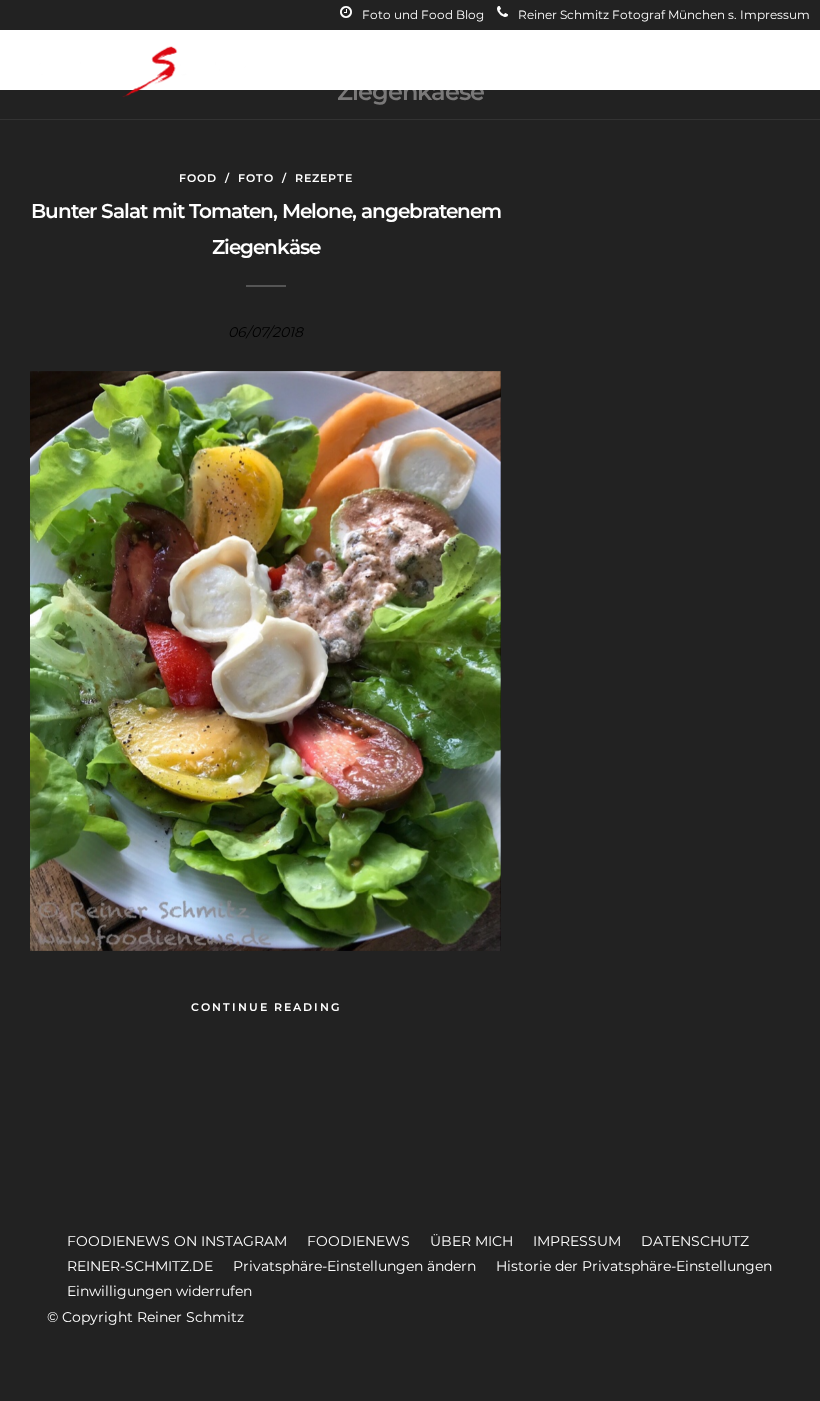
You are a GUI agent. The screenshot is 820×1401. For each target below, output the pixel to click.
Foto (256, 178)
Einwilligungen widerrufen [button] (159, 1291)
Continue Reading (266, 1007)
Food (198, 178)
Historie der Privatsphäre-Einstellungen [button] (634, 1266)
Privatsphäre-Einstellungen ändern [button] (354, 1266)
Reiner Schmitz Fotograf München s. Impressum (664, 14)
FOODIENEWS (358, 1241)
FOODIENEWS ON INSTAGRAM (177, 1241)
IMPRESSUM (577, 1241)
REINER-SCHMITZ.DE (140, 1266)
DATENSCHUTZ (695, 1241)
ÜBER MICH (471, 1241)
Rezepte (324, 178)
